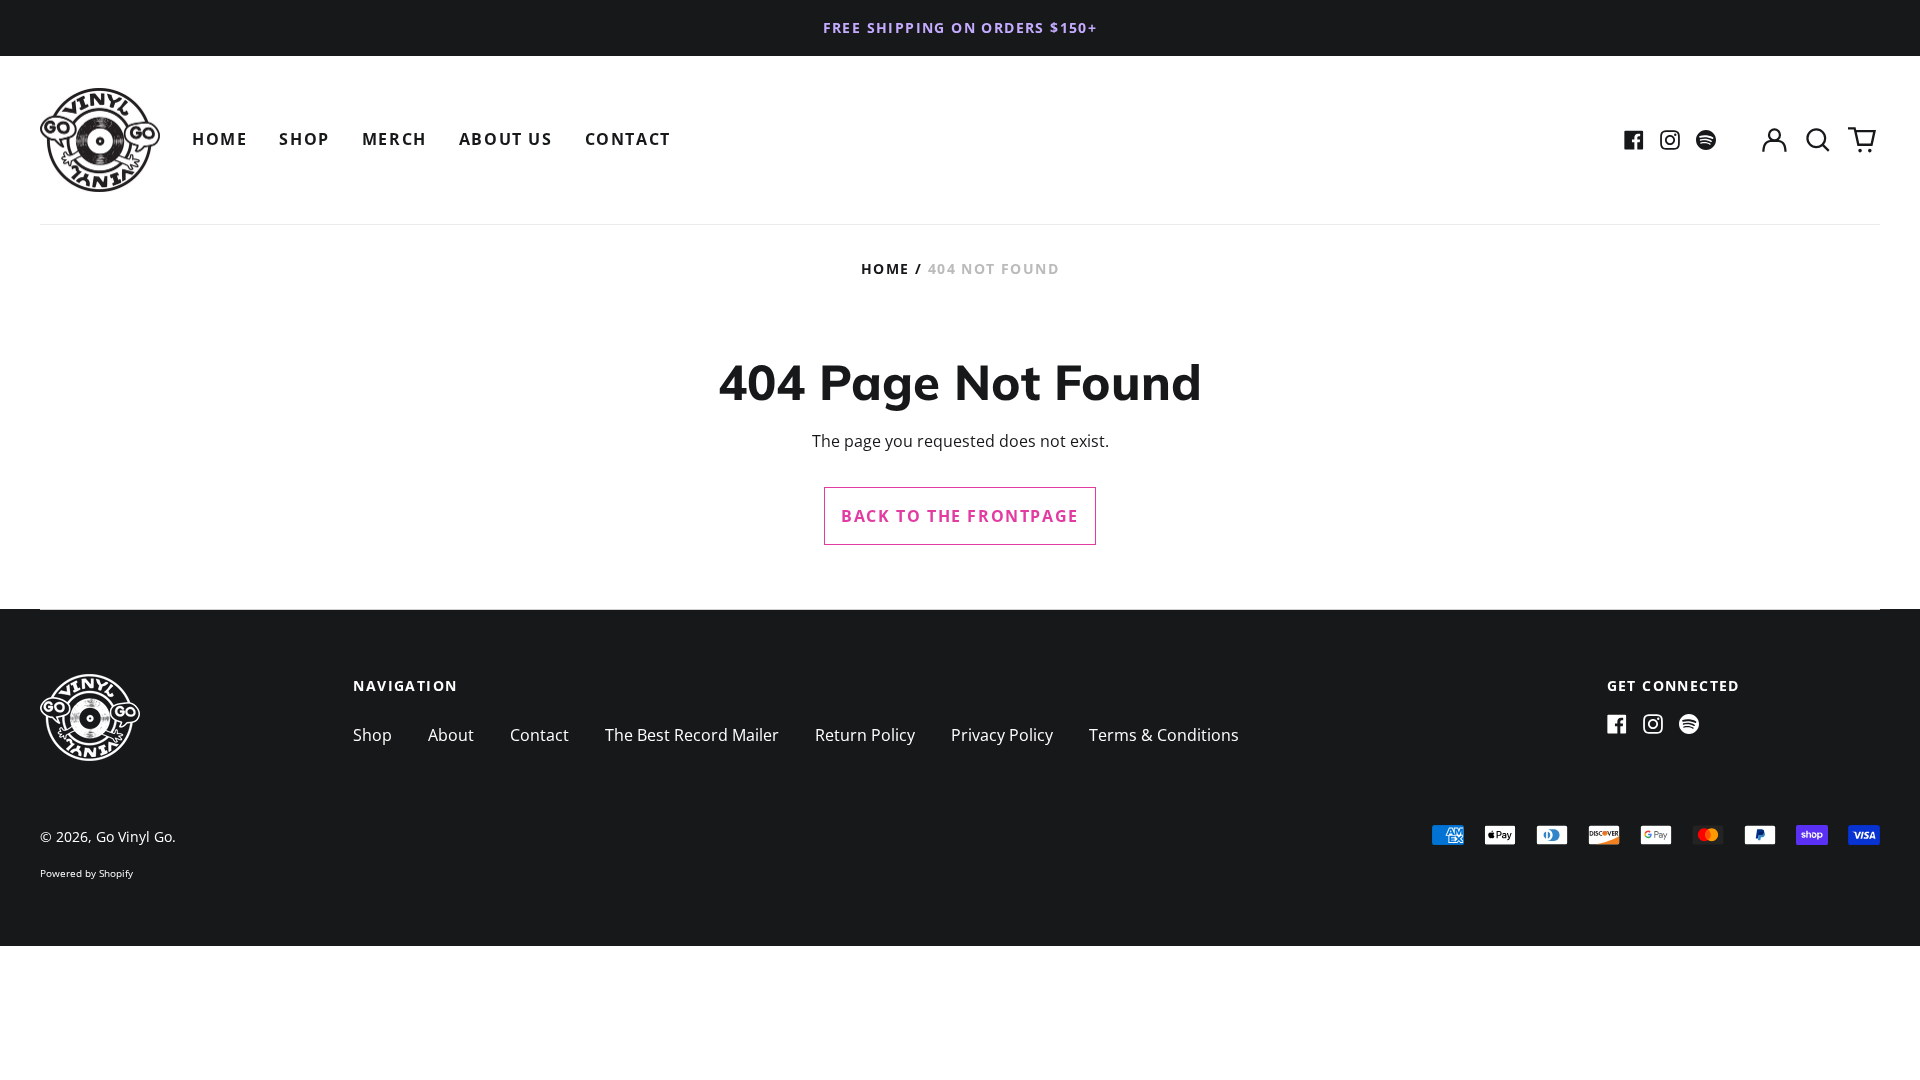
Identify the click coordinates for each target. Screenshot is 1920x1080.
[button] (1818, 140)
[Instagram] (1670, 140)
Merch (394, 139)
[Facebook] (1634, 140)
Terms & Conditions (1164, 735)
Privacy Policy (1002, 735)
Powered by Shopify (86, 873)
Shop (304, 139)
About (451, 735)
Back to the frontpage (960, 516)
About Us (506, 139)
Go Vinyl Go (134, 836)
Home (219, 139)
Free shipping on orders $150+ (960, 27)
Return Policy (865, 735)
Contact (628, 139)
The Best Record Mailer (692, 735)
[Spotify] (1706, 140)
